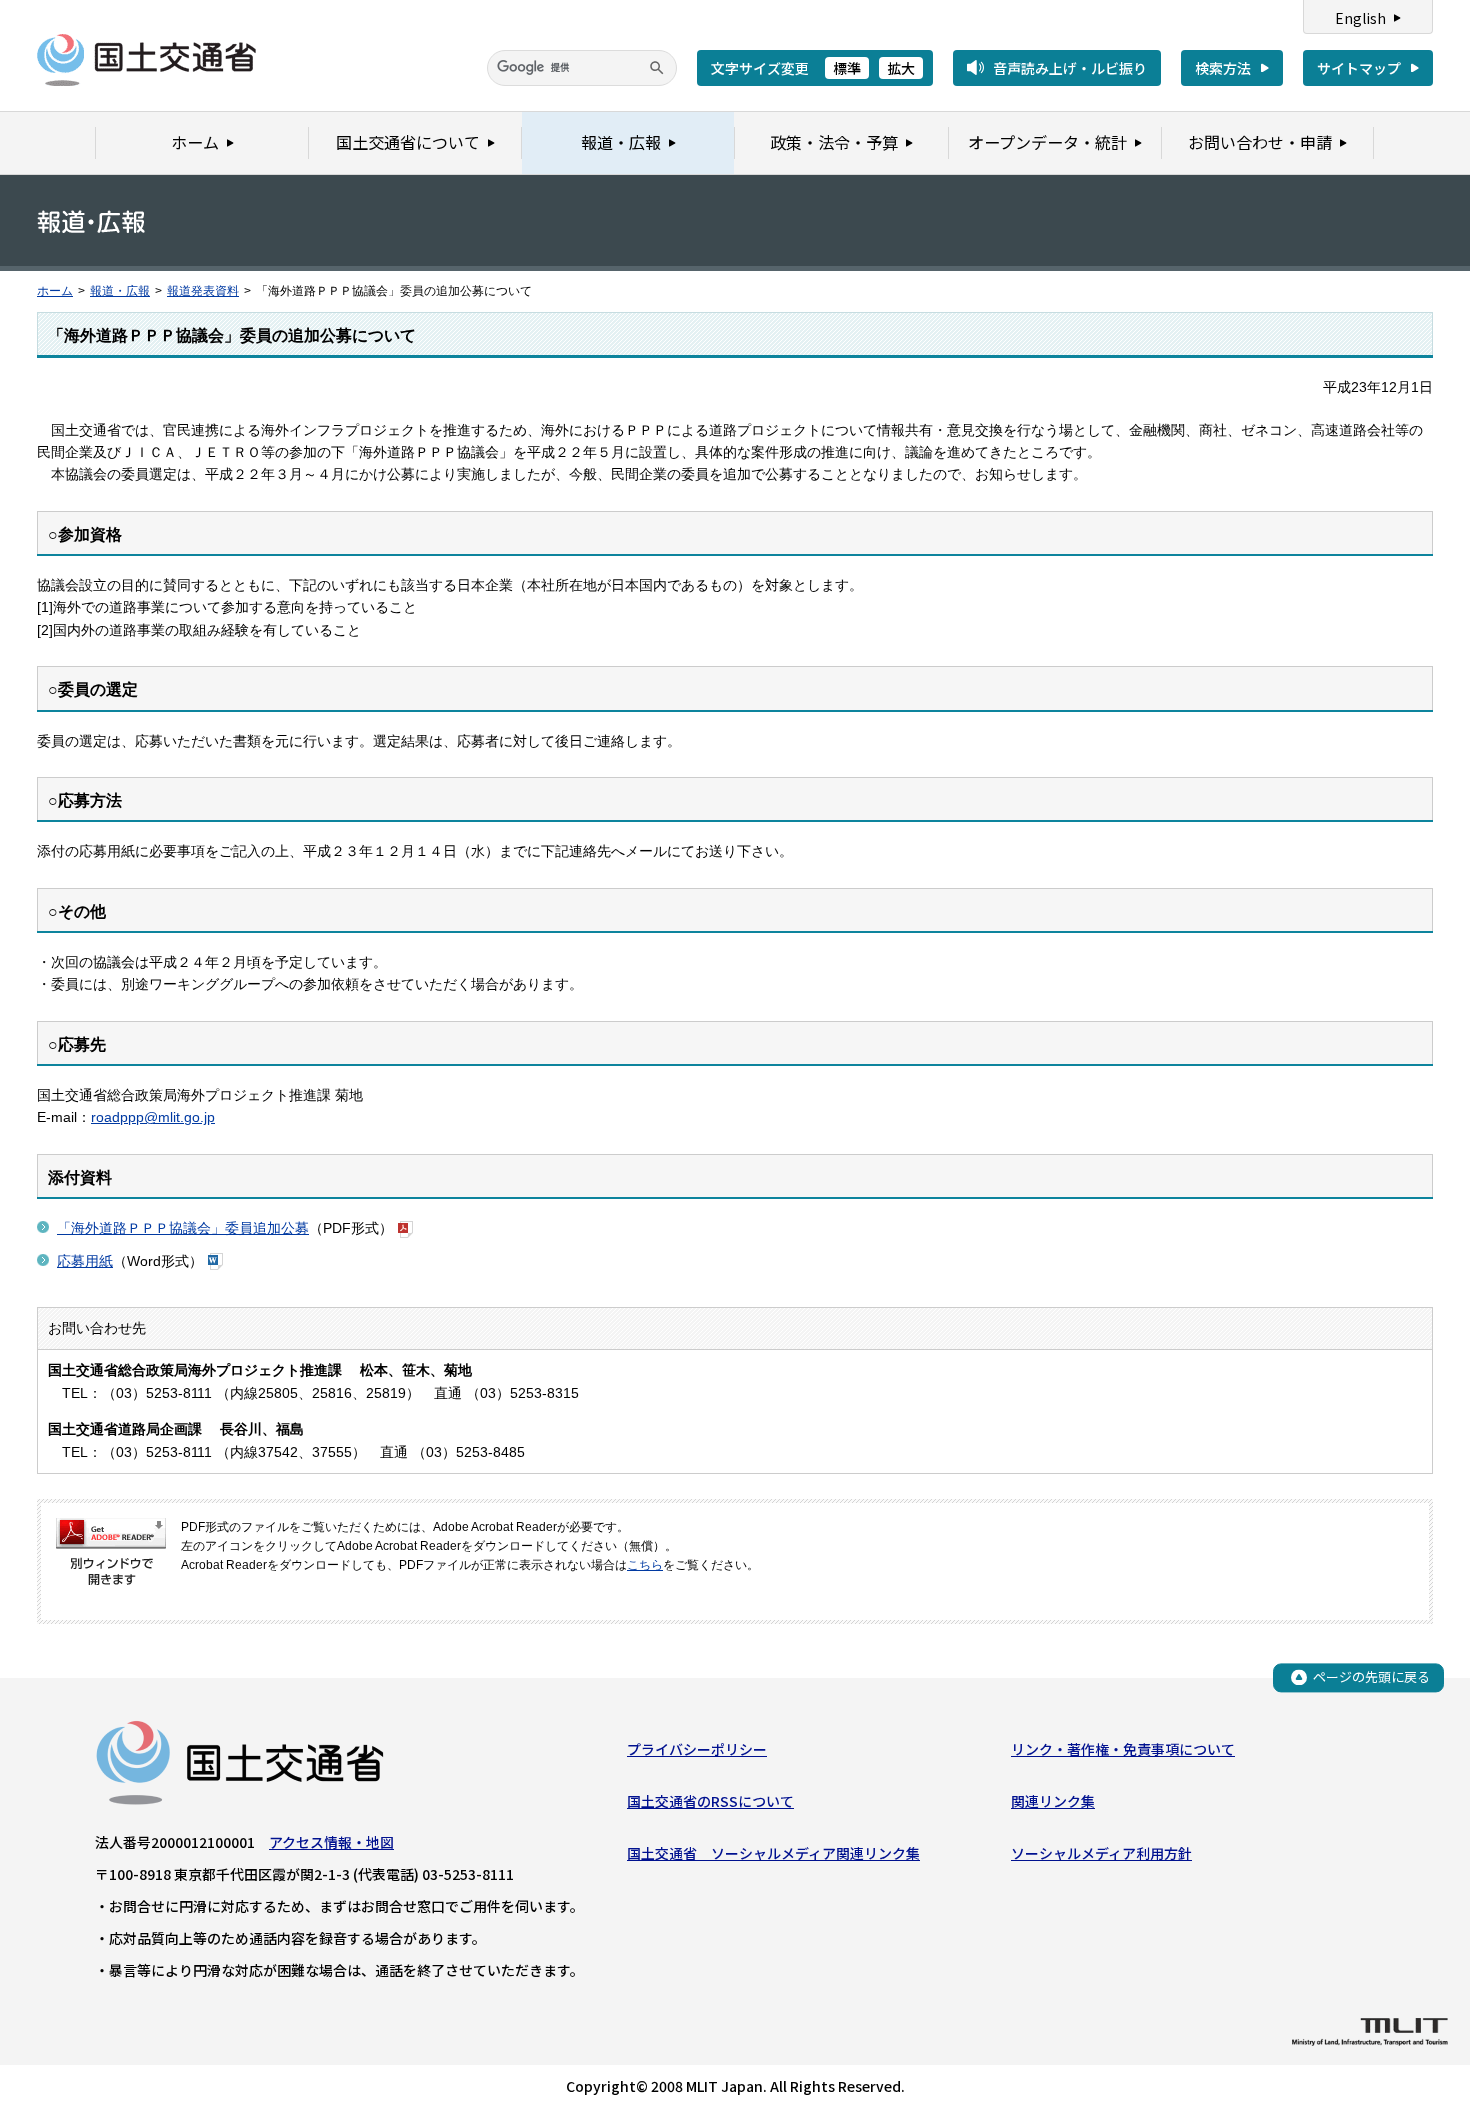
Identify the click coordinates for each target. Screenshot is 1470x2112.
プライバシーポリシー (697, 1749)
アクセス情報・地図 (331, 1842)
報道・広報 (120, 291)
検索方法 (1223, 68)
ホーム (55, 291)
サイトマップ (1359, 68)
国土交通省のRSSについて (710, 1801)
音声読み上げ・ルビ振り (1070, 68)
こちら (645, 1565)
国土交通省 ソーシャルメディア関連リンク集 (773, 1853)
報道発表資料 (203, 291)
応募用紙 (85, 1261)
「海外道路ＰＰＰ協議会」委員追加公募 (183, 1228)
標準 (847, 68)
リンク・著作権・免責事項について (1123, 1749)
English (1360, 18)
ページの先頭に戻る (1371, 1676)
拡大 (901, 68)
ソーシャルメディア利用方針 (1101, 1853)
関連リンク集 (1053, 1801)
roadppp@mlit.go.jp (153, 1117)
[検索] (657, 68)
